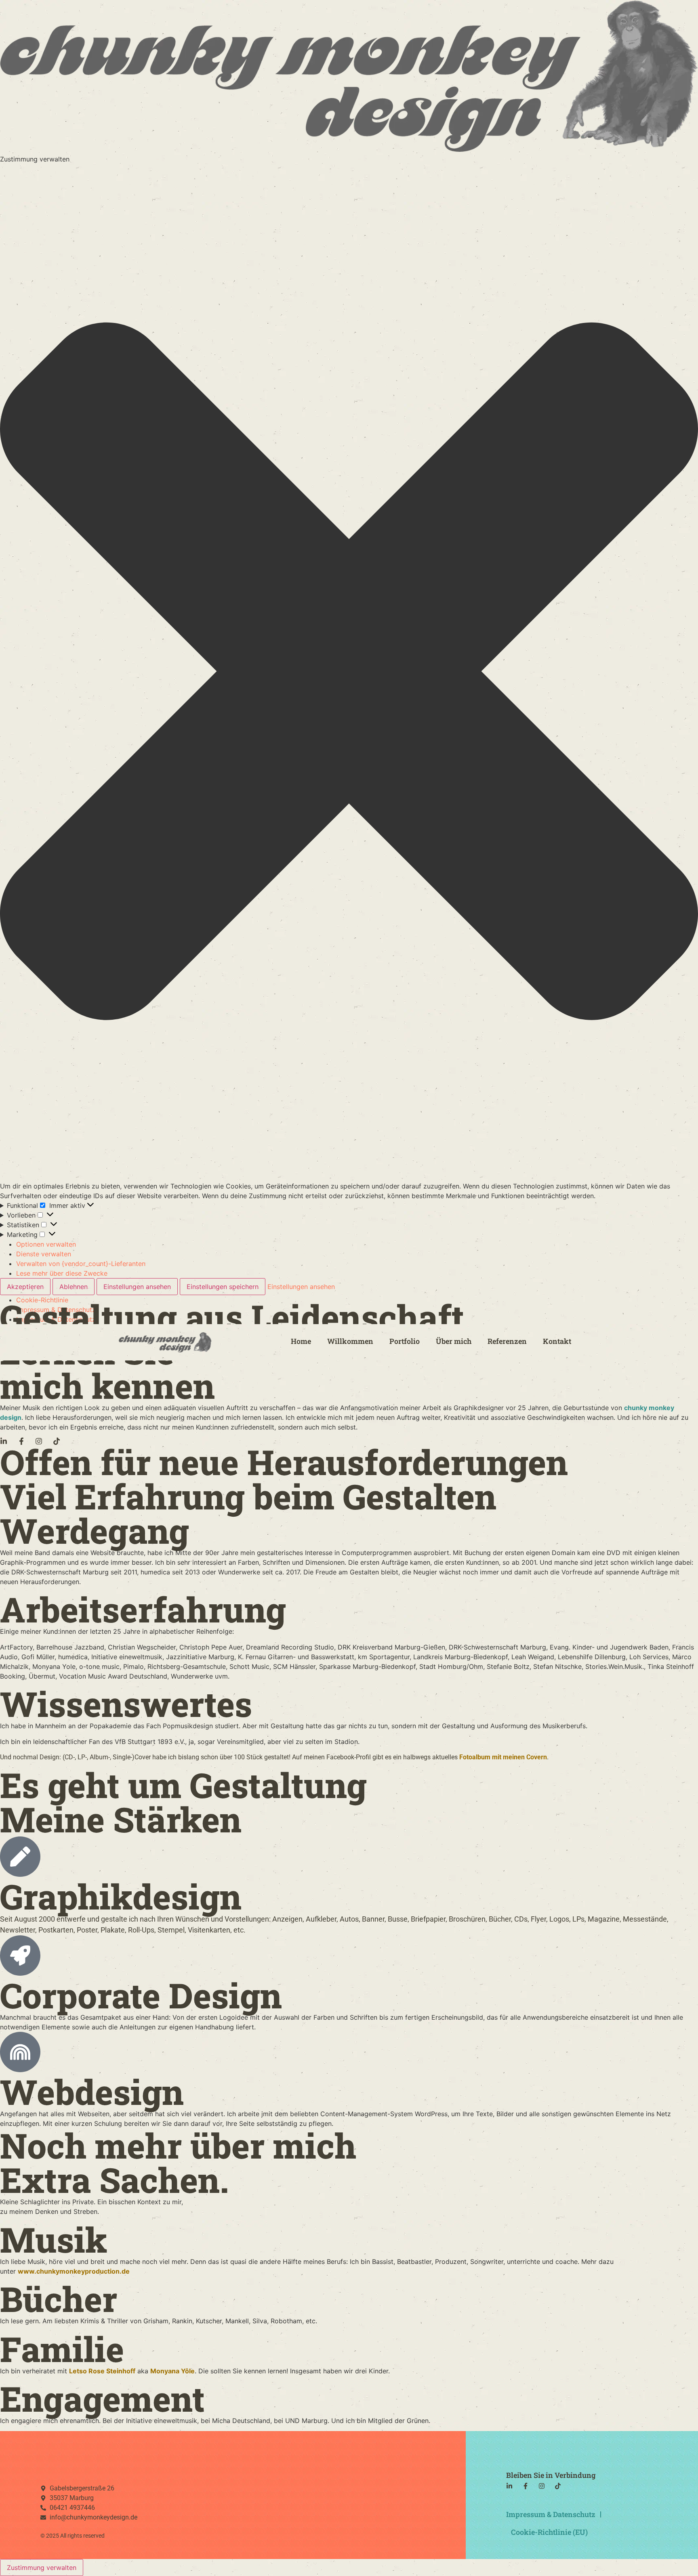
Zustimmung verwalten (42, 2568)
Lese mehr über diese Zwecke (62, 1273)
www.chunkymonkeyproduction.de (74, 2271)
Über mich (454, 1341)
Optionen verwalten (46, 1244)
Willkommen (350, 1341)
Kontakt (557, 1341)
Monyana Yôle (172, 2371)
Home (301, 1341)
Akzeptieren (25, 1287)
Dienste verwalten (44, 1254)
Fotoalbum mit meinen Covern (503, 1757)
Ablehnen (74, 1287)
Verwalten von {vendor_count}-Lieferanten (81, 1264)
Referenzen (507, 1341)
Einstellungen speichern (223, 1287)
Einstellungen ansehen (137, 1287)
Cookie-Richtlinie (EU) (549, 2532)
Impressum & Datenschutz (551, 2514)
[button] (349, 672)
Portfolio (405, 1341)
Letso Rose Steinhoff (102, 2371)
